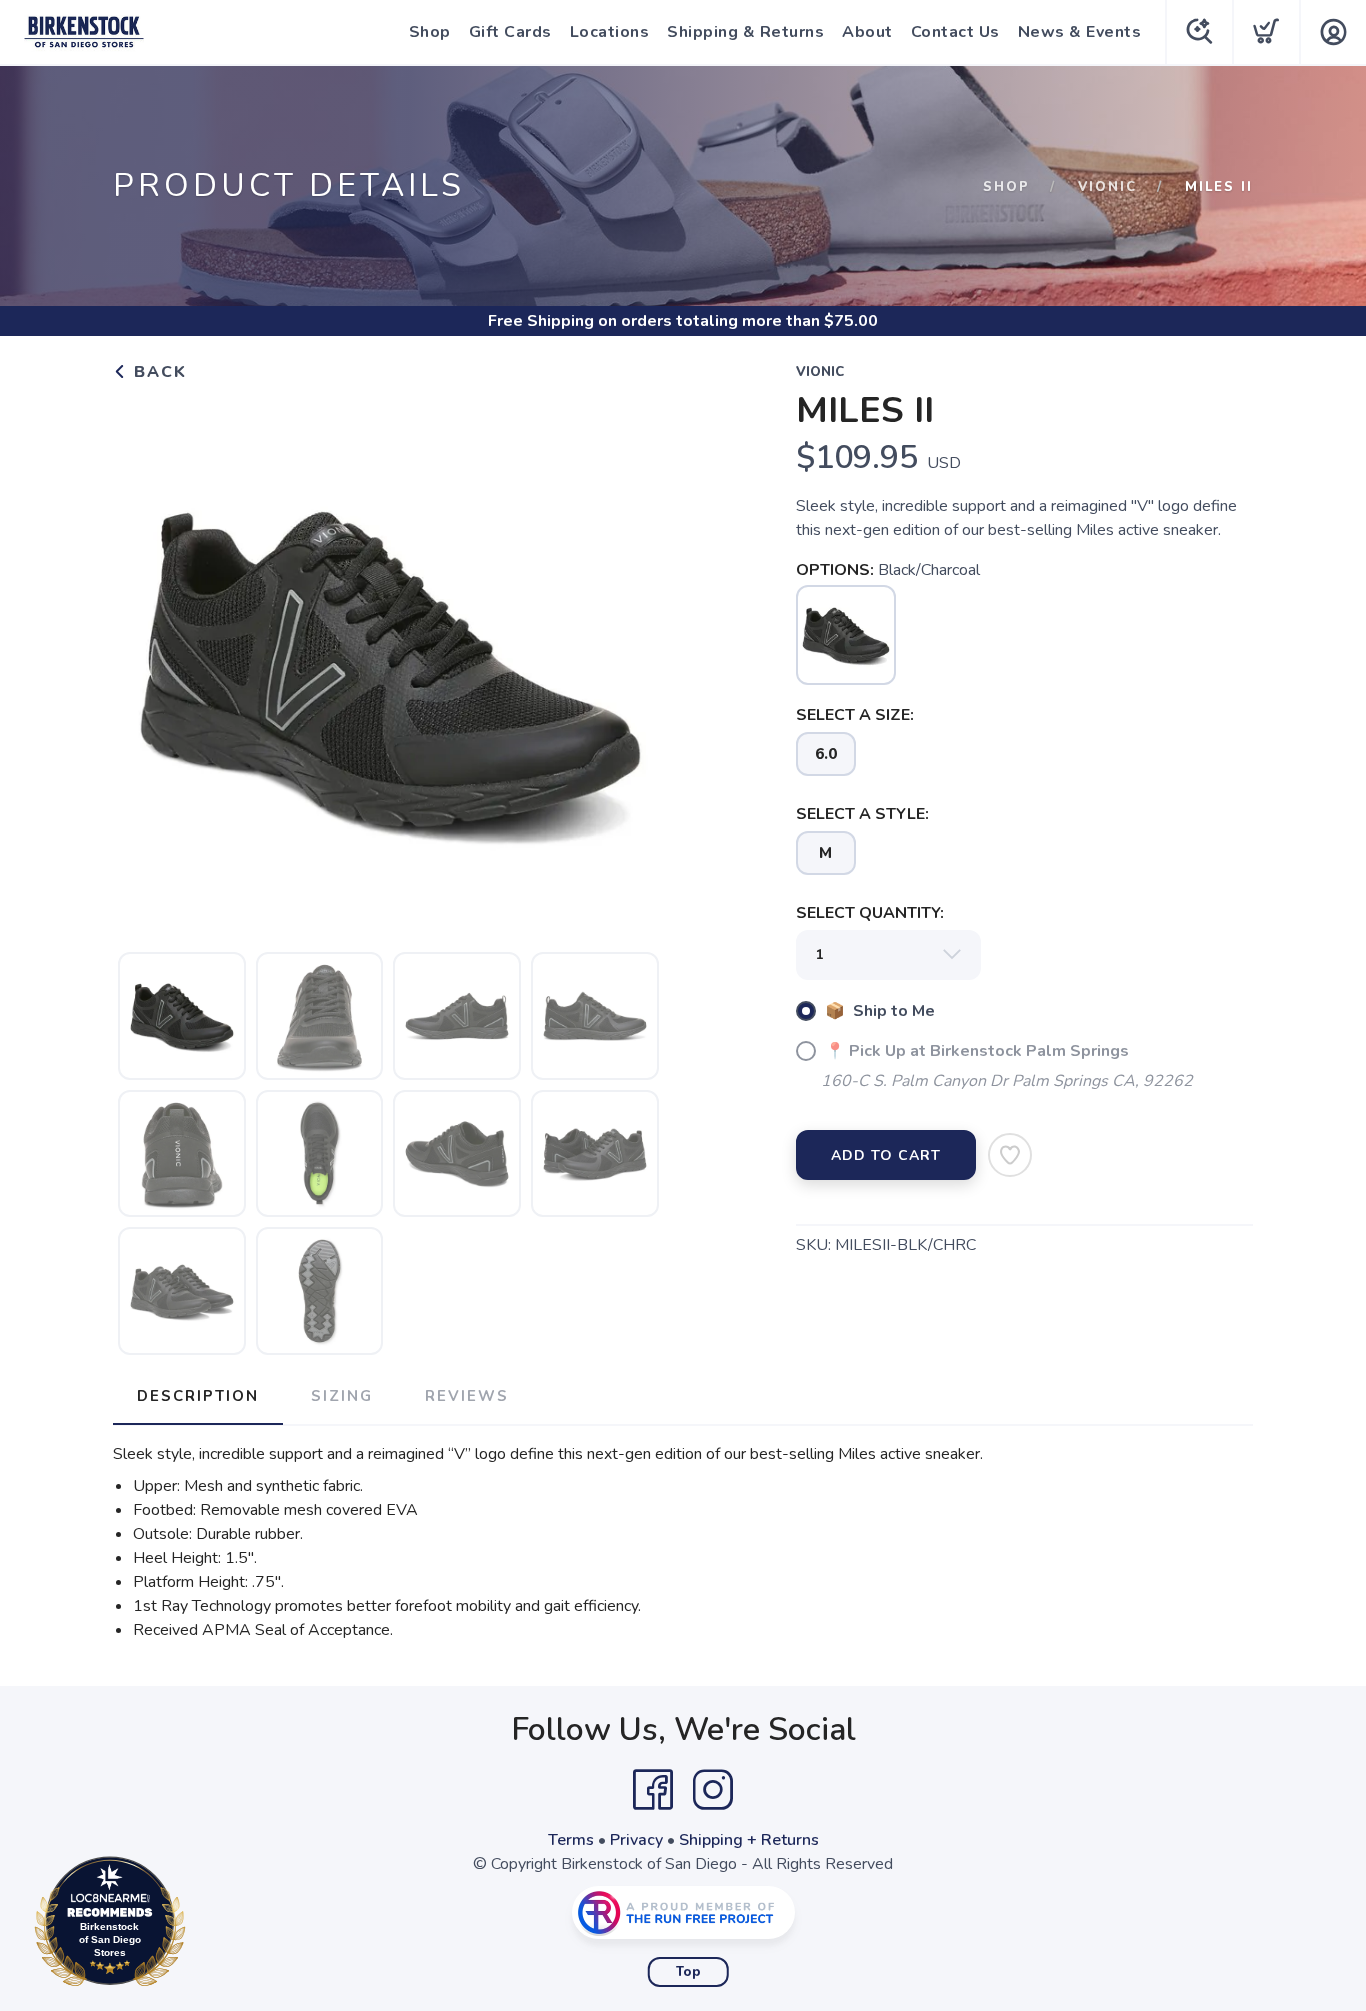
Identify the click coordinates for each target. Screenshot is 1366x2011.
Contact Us (955, 32)
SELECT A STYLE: (862, 814)
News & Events (1080, 32)
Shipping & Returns (745, 32)
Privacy (636, 1840)
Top (688, 1972)
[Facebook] (653, 1790)
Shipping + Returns (749, 1840)
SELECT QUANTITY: (870, 913)
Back (157, 372)
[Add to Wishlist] (1010, 1155)
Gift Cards (510, 32)
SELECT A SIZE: (855, 715)
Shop (430, 32)
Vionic (1107, 187)
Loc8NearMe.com (197, 1926)
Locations (610, 32)
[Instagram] (713, 1790)
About (867, 32)
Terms (571, 1840)
